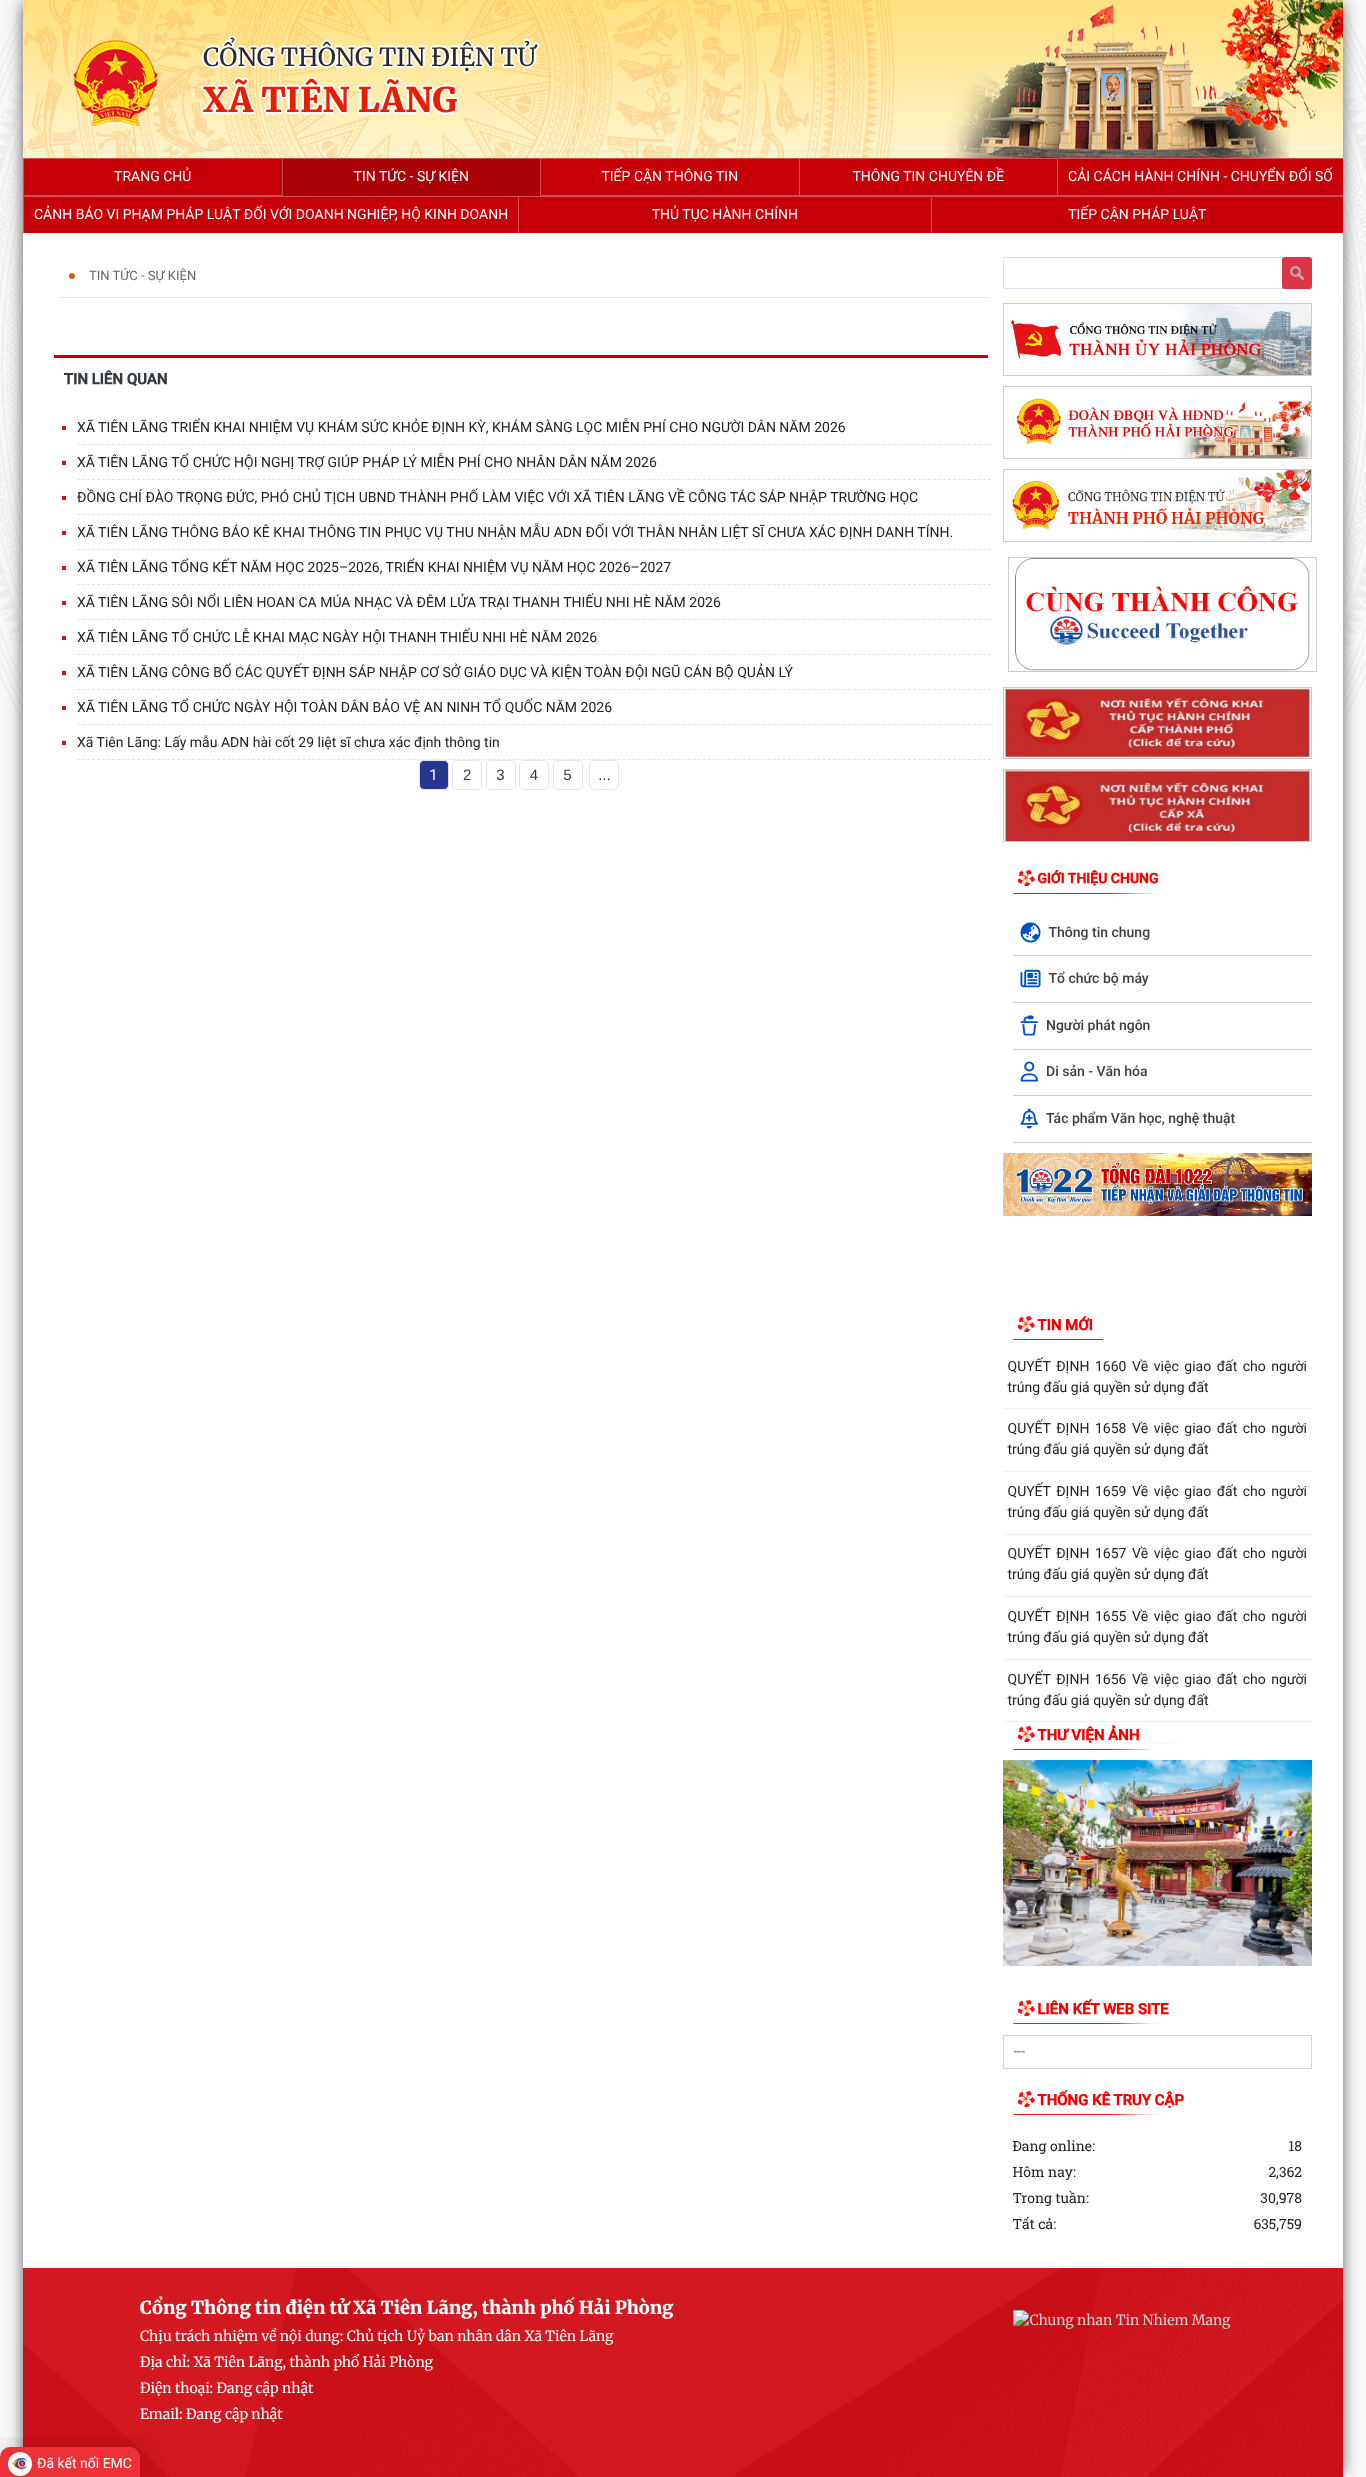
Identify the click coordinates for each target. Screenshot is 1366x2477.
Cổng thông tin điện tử (369, 57)
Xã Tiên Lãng (330, 101)
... (604, 775)
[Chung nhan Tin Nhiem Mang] (1121, 2320)
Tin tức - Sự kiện (142, 276)
